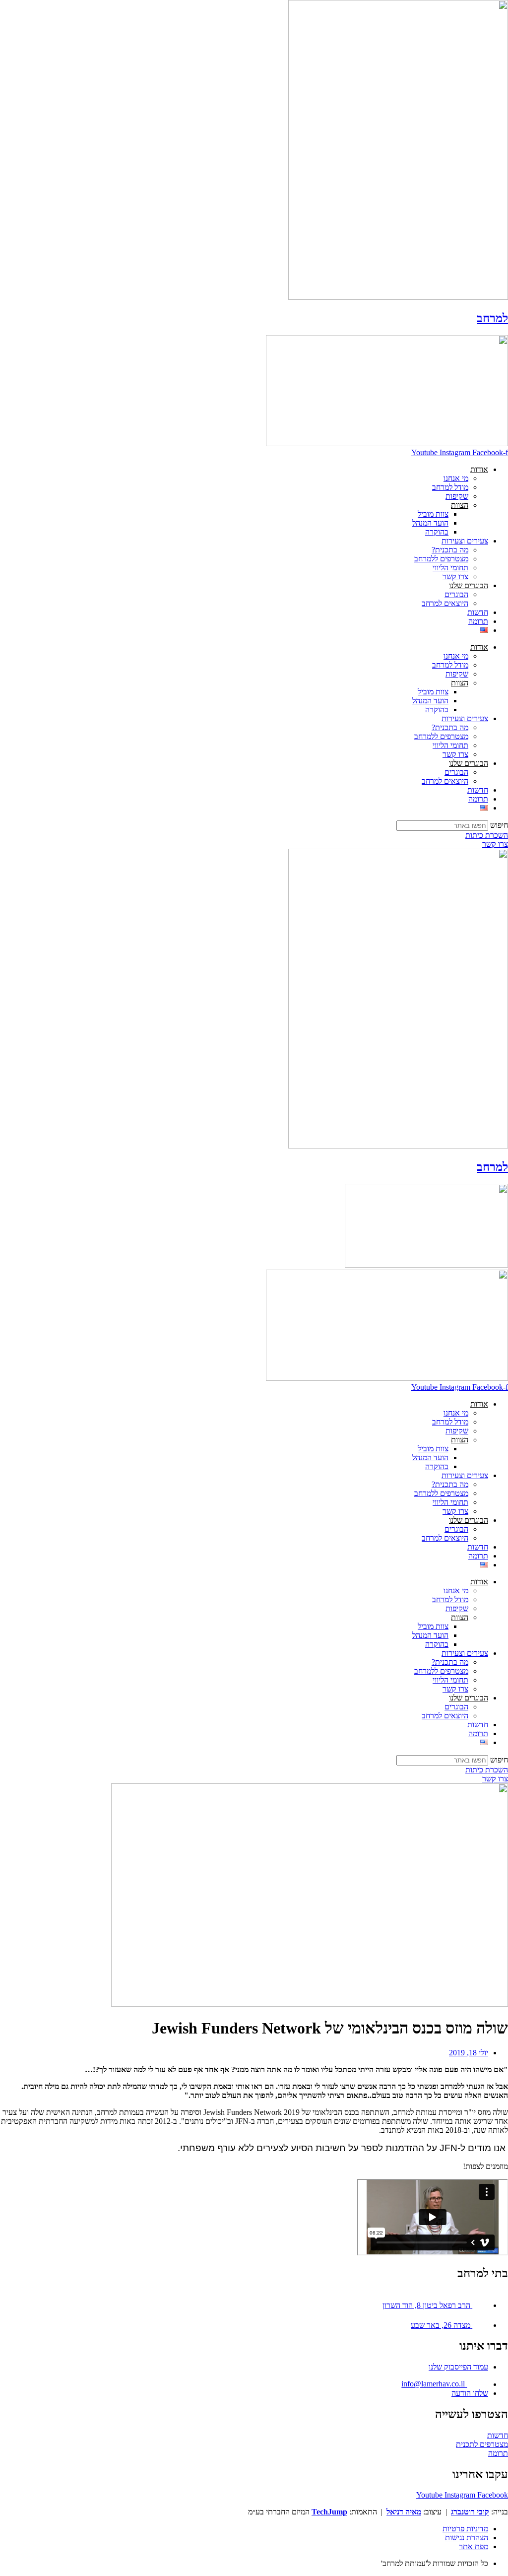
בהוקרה (437, 532)
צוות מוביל (433, 514)
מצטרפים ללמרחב (441, 559)
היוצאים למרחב (445, 603)
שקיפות (457, 496)
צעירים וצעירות (465, 541)
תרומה (478, 621)
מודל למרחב (450, 487)
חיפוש (499, 825)
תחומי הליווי (450, 568)
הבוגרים (456, 594)
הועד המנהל (430, 523)
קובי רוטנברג (470, 2512)
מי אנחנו (456, 478)
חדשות (478, 612)
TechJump (329, 2512)
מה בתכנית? (450, 550)
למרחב (492, 318)
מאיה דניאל (404, 2512)
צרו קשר (455, 576)
